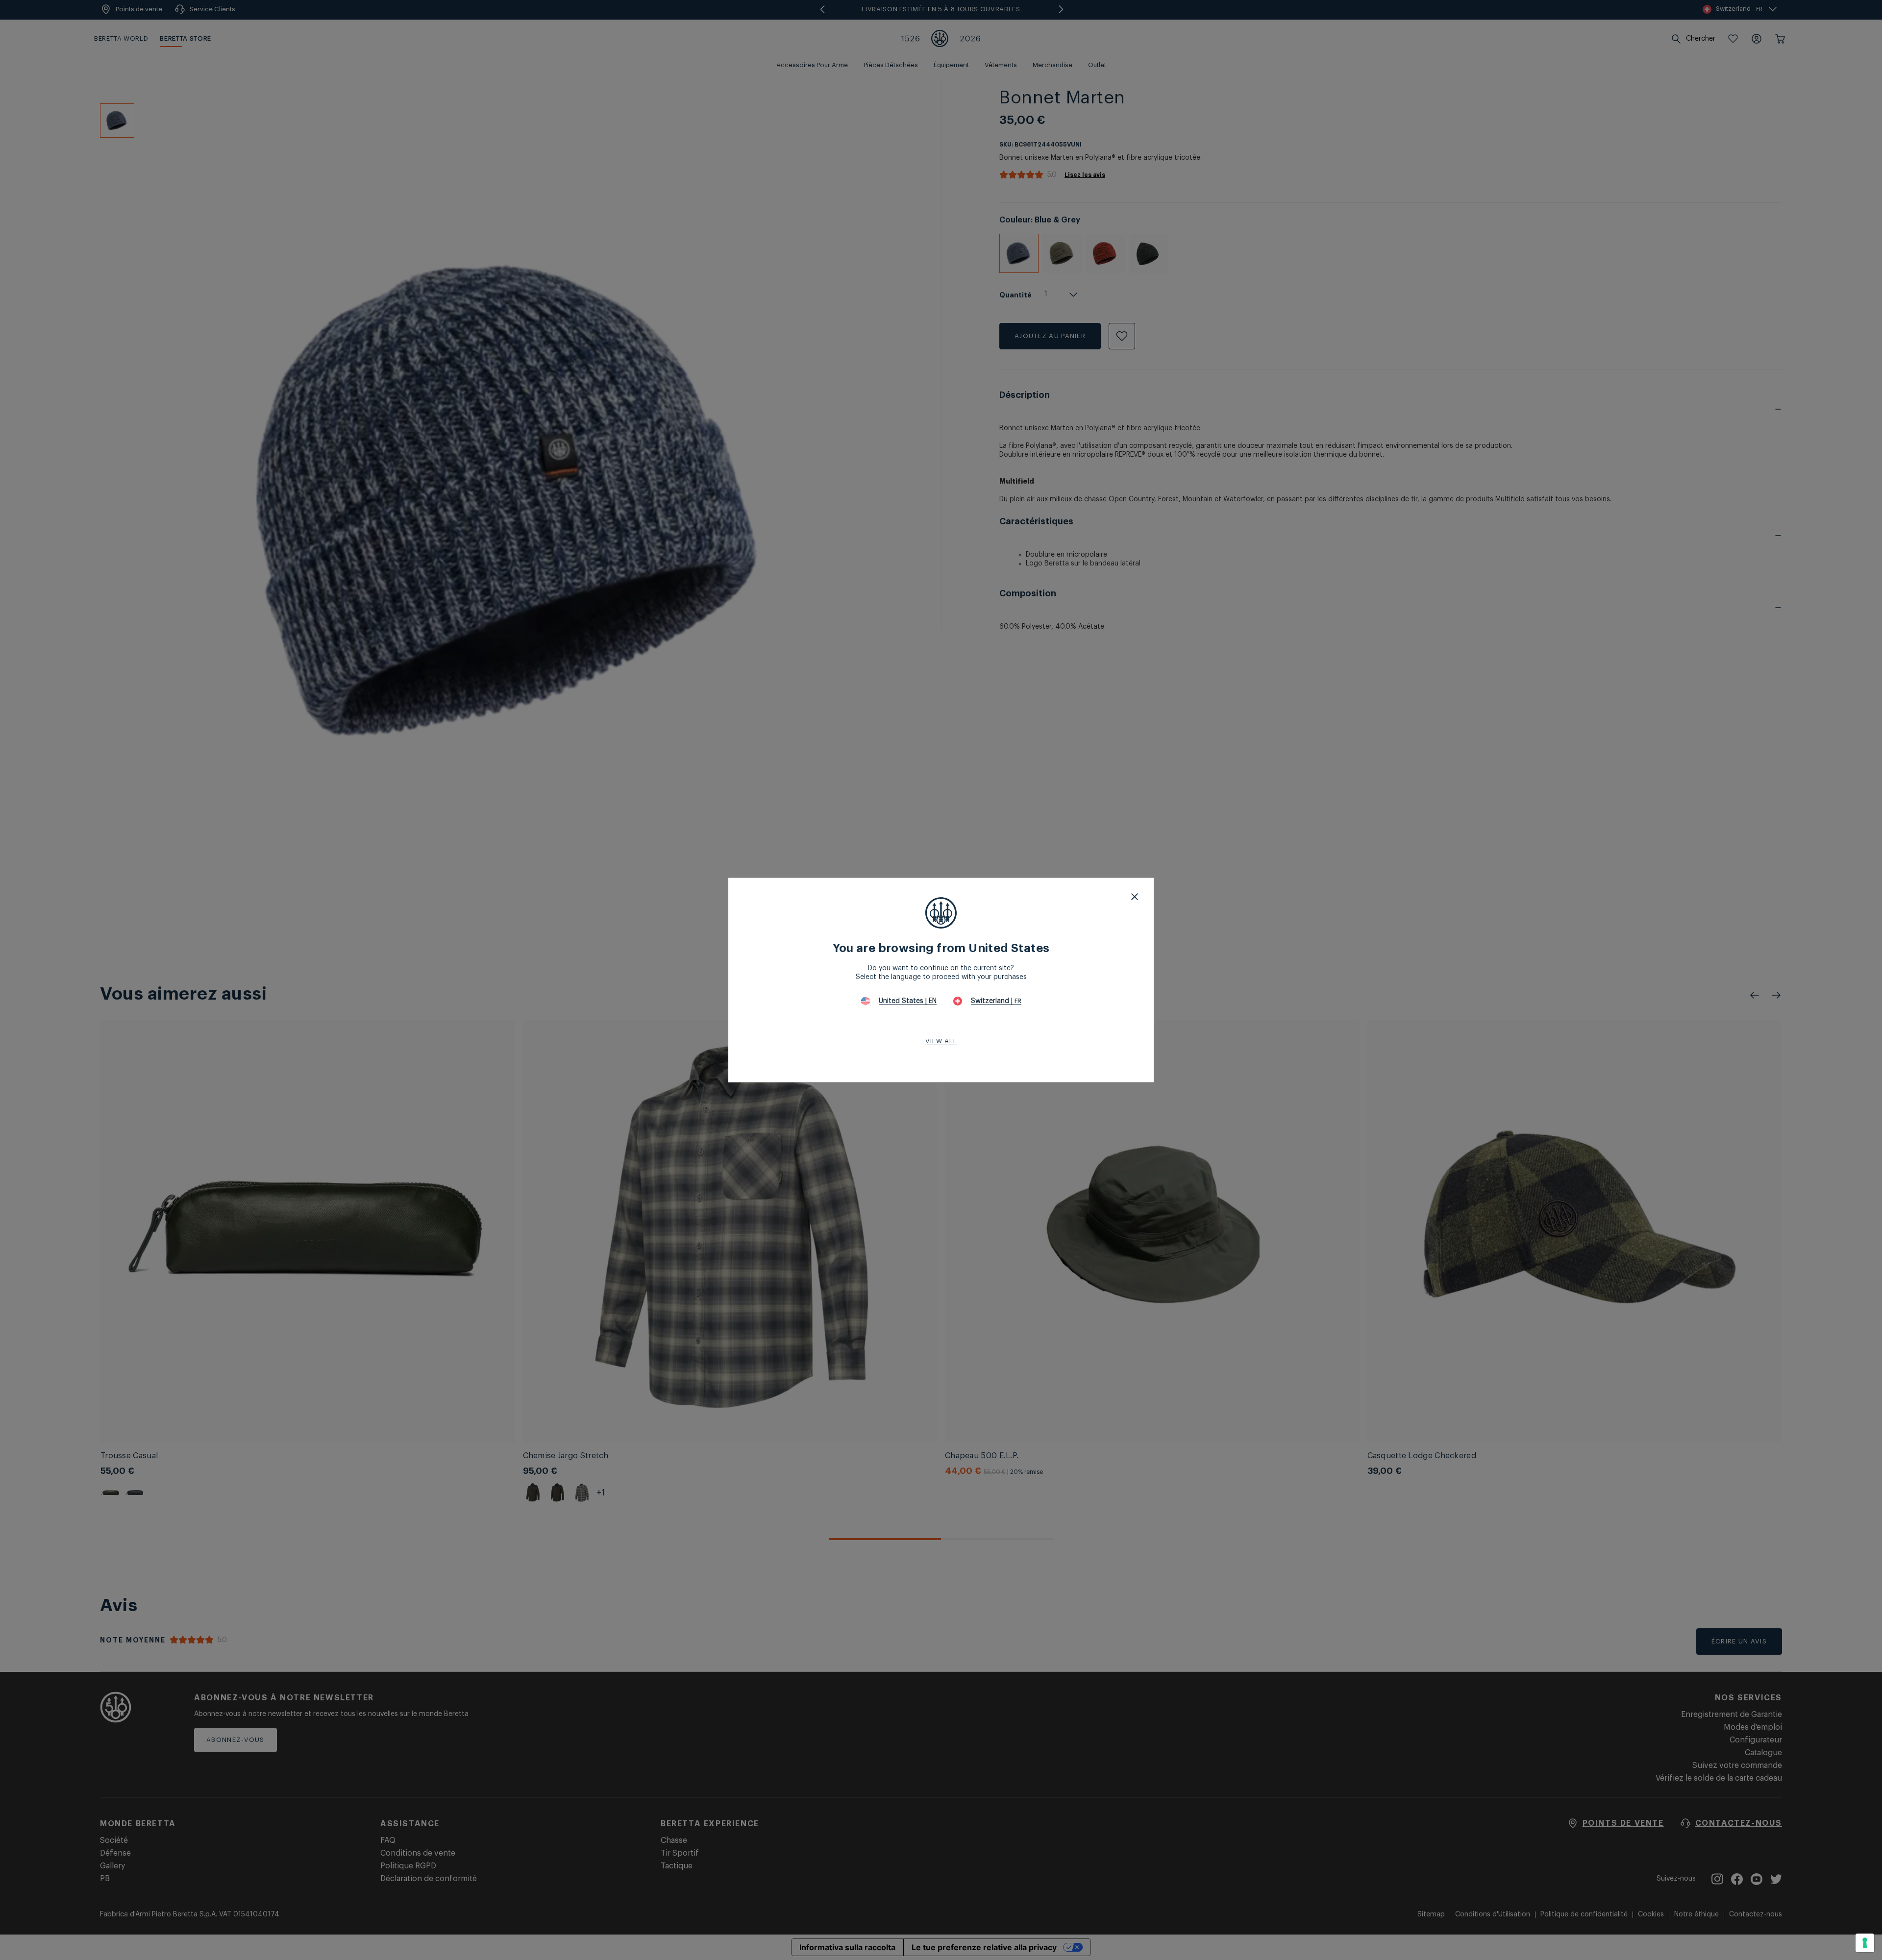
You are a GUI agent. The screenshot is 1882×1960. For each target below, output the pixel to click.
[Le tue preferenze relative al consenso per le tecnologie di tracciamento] (1865, 1943)
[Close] (1135, 897)
